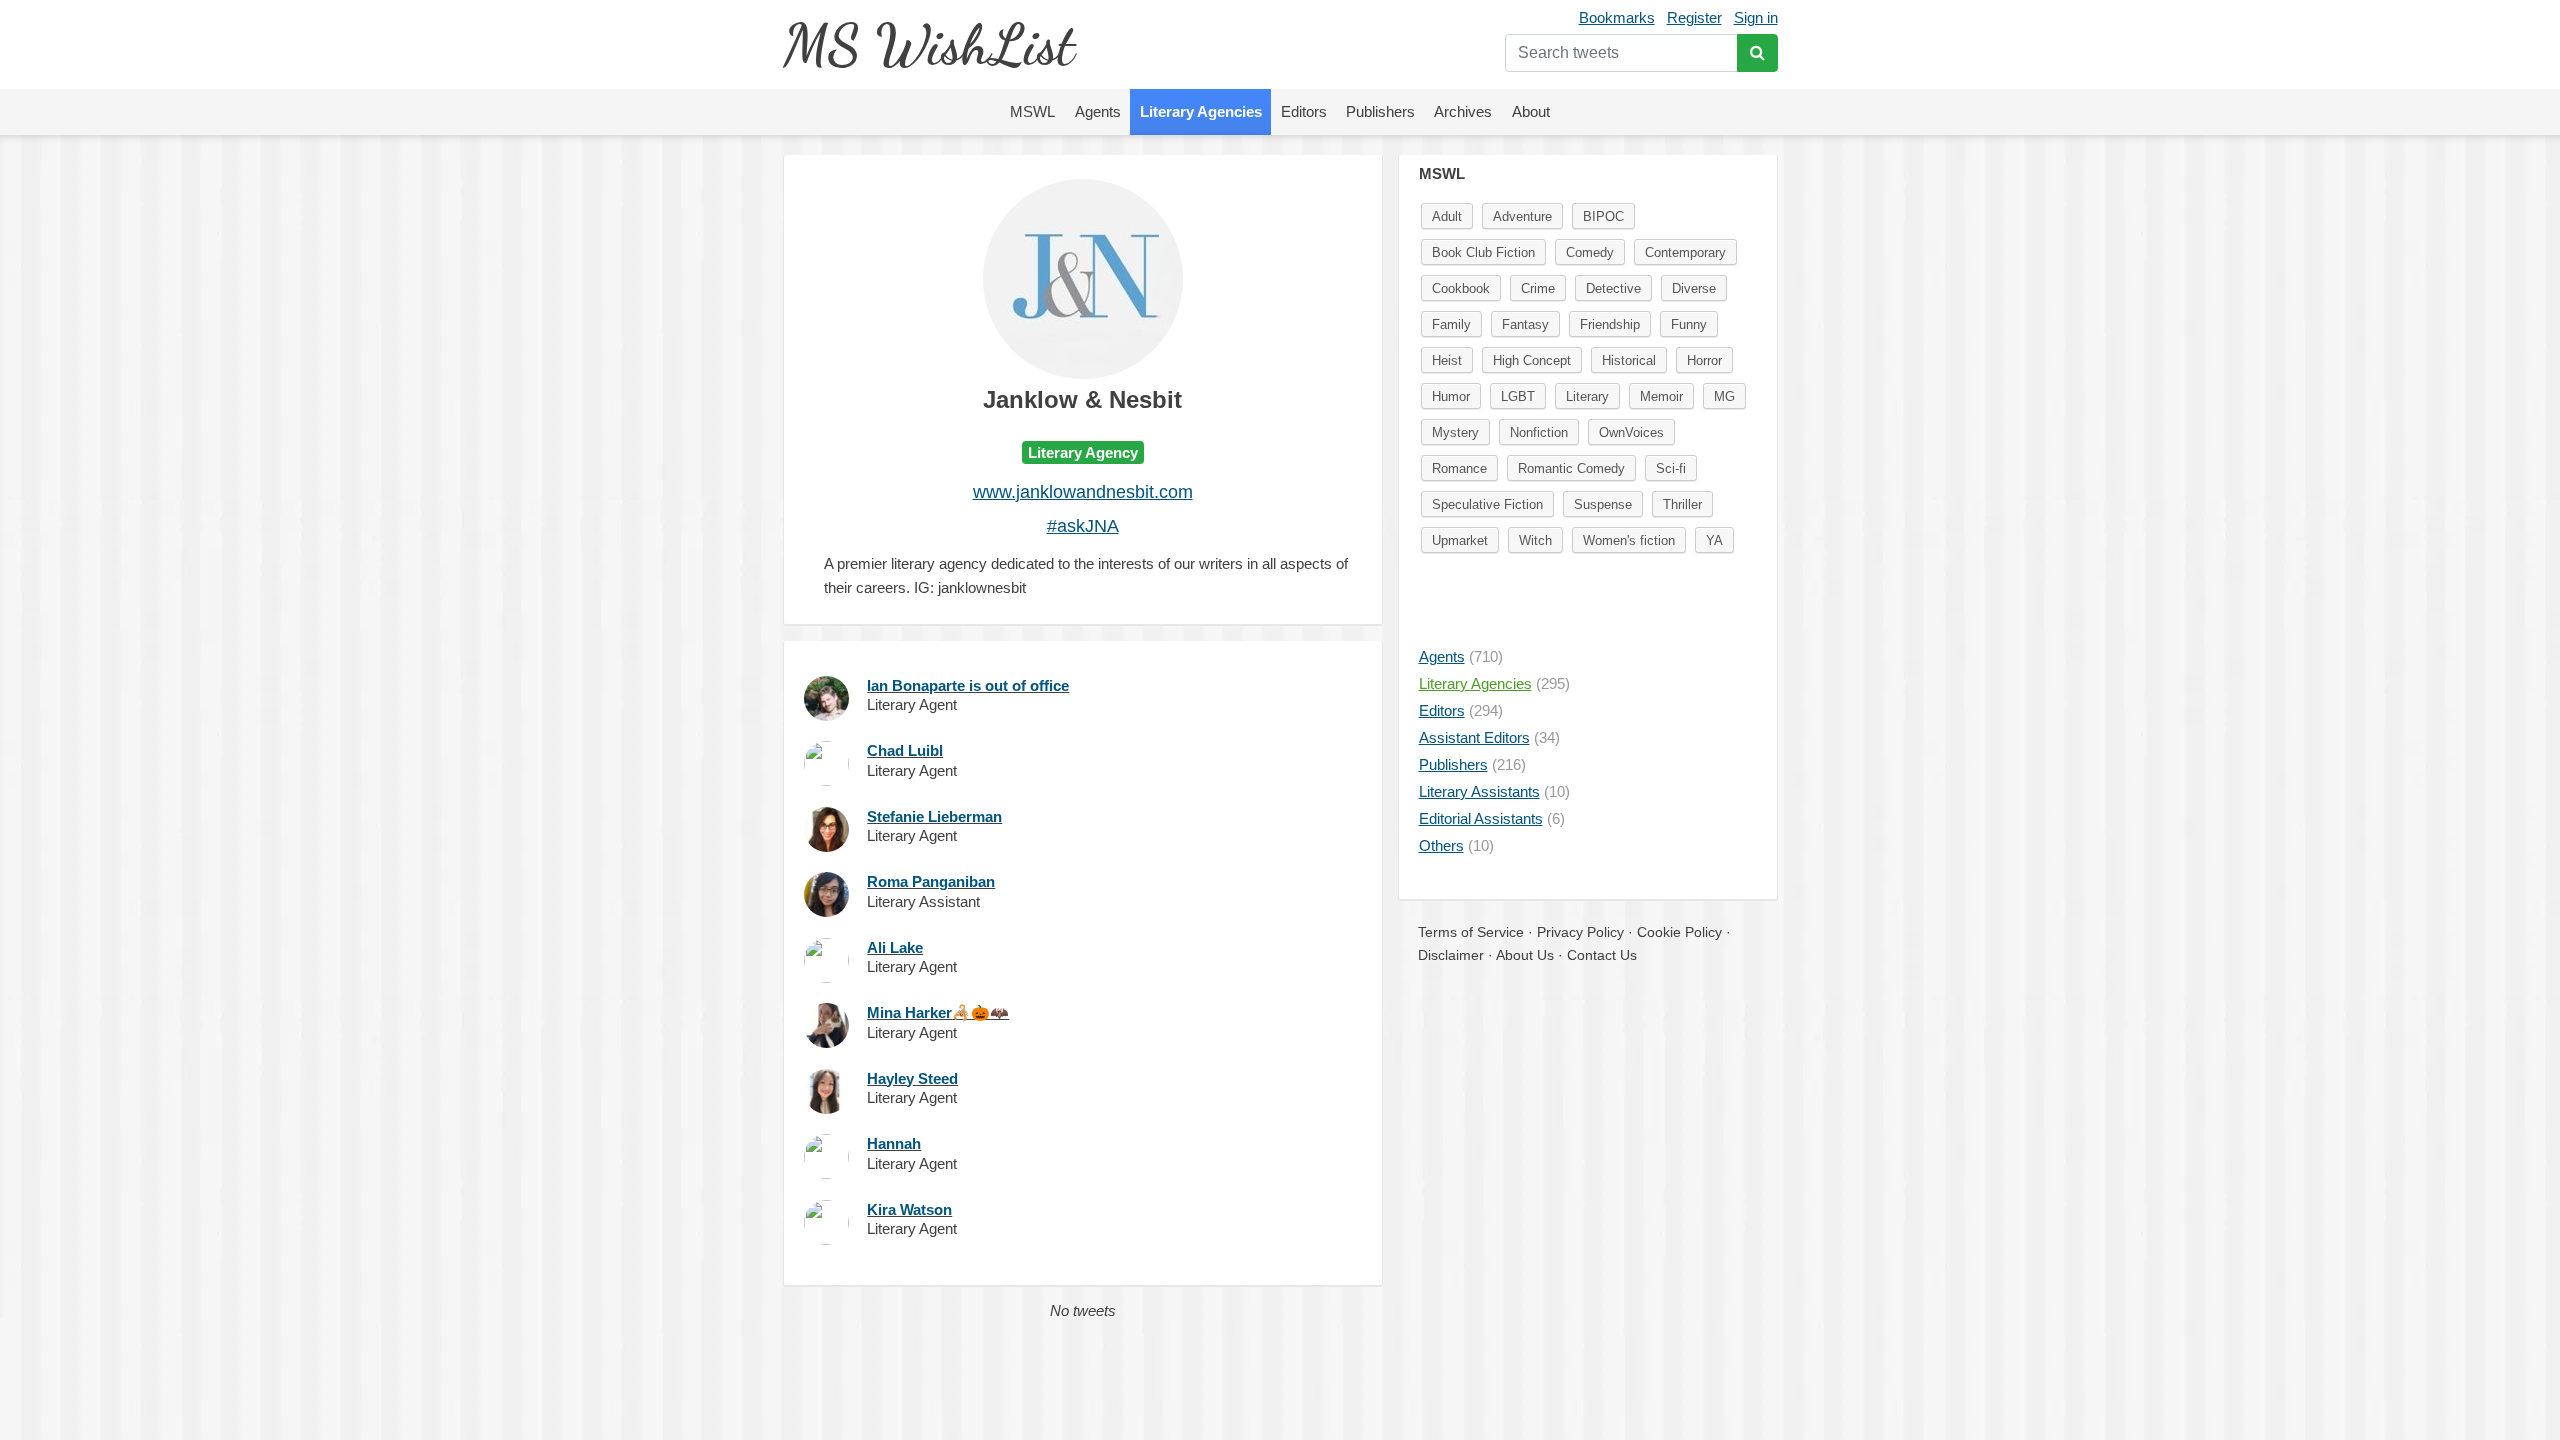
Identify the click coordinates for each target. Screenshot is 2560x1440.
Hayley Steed (912, 1078)
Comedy (1590, 252)
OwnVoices (1631, 432)
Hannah (894, 1143)
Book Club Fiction (1483, 252)
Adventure (1522, 216)
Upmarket (1460, 540)
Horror (1704, 360)
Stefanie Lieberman (934, 816)
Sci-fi (1671, 468)
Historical (1629, 360)
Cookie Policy (1679, 932)
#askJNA (1083, 526)
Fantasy (1525, 324)
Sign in (1756, 17)
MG (1724, 396)
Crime (1538, 288)
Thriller (1682, 504)
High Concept (1532, 360)
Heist (1447, 360)
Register (1694, 17)
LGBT (1518, 396)
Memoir (1661, 396)
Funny (1689, 324)
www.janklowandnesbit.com (1083, 492)
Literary (1587, 396)
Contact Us (1602, 955)
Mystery (1455, 432)
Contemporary (1685, 252)
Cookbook (1461, 288)
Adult (1447, 216)
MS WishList (928, 44)
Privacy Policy (1580, 932)
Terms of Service (1471, 932)
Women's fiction (1629, 540)
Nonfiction (1539, 432)
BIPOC (1603, 216)
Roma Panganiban (931, 881)
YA (1714, 540)
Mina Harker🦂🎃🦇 (938, 1012)
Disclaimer (1451, 955)
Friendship (1610, 324)
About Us (1525, 955)
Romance (1459, 468)
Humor (1451, 396)
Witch (1535, 540)
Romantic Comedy (1571, 468)
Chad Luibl (905, 750)
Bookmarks (1617, 17)
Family (1451, 324)
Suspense (1603, 504)
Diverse (1694, 288)
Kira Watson (909, 1209)
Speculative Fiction (1487, 504)
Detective (1613, 288)
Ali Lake (895, 947)
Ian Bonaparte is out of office (968, 685)
